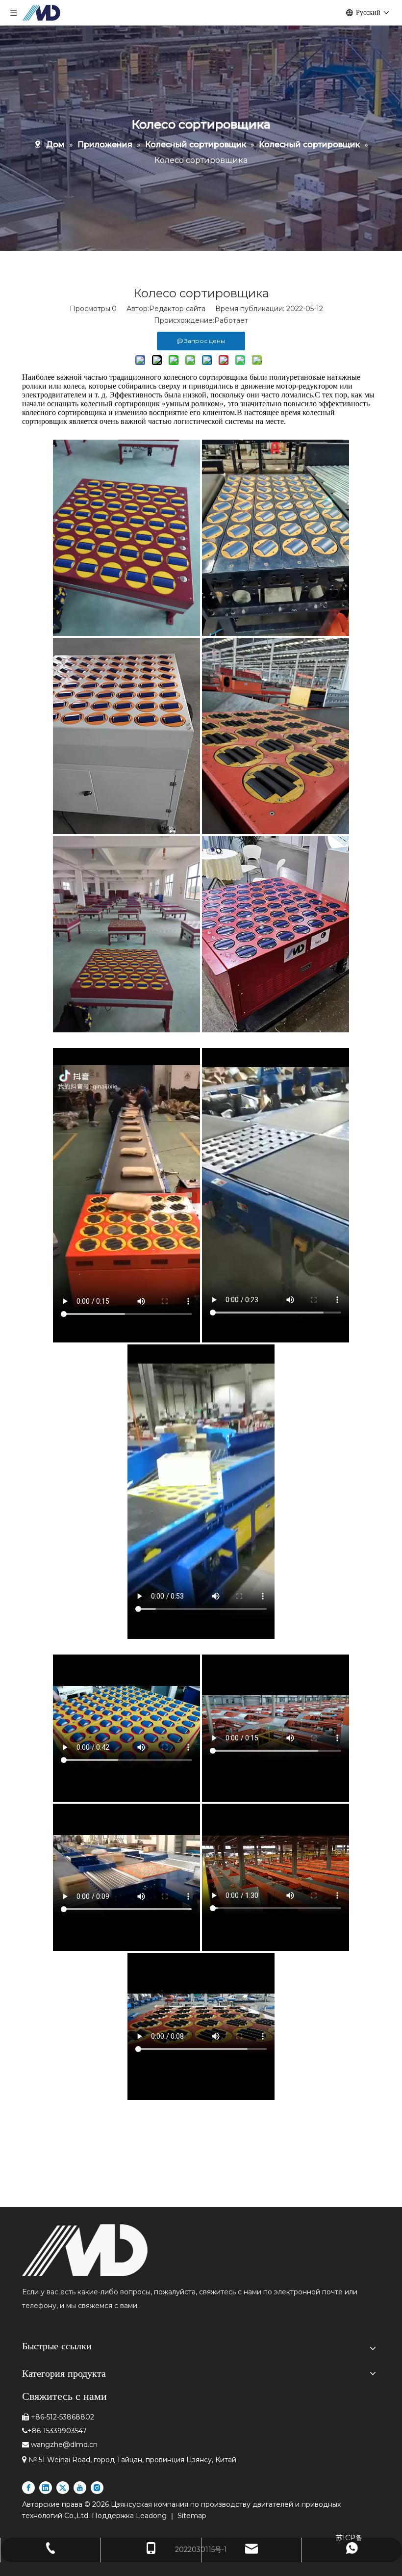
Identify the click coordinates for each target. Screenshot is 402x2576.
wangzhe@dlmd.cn (64, 2445)
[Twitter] (63, 2488)
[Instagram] (97, 2488)
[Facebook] (28, 2488)
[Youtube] (80, 2488)
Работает (231, 320)
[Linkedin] (46, 2488)
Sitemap (192, 2516)
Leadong (152, 2516)
